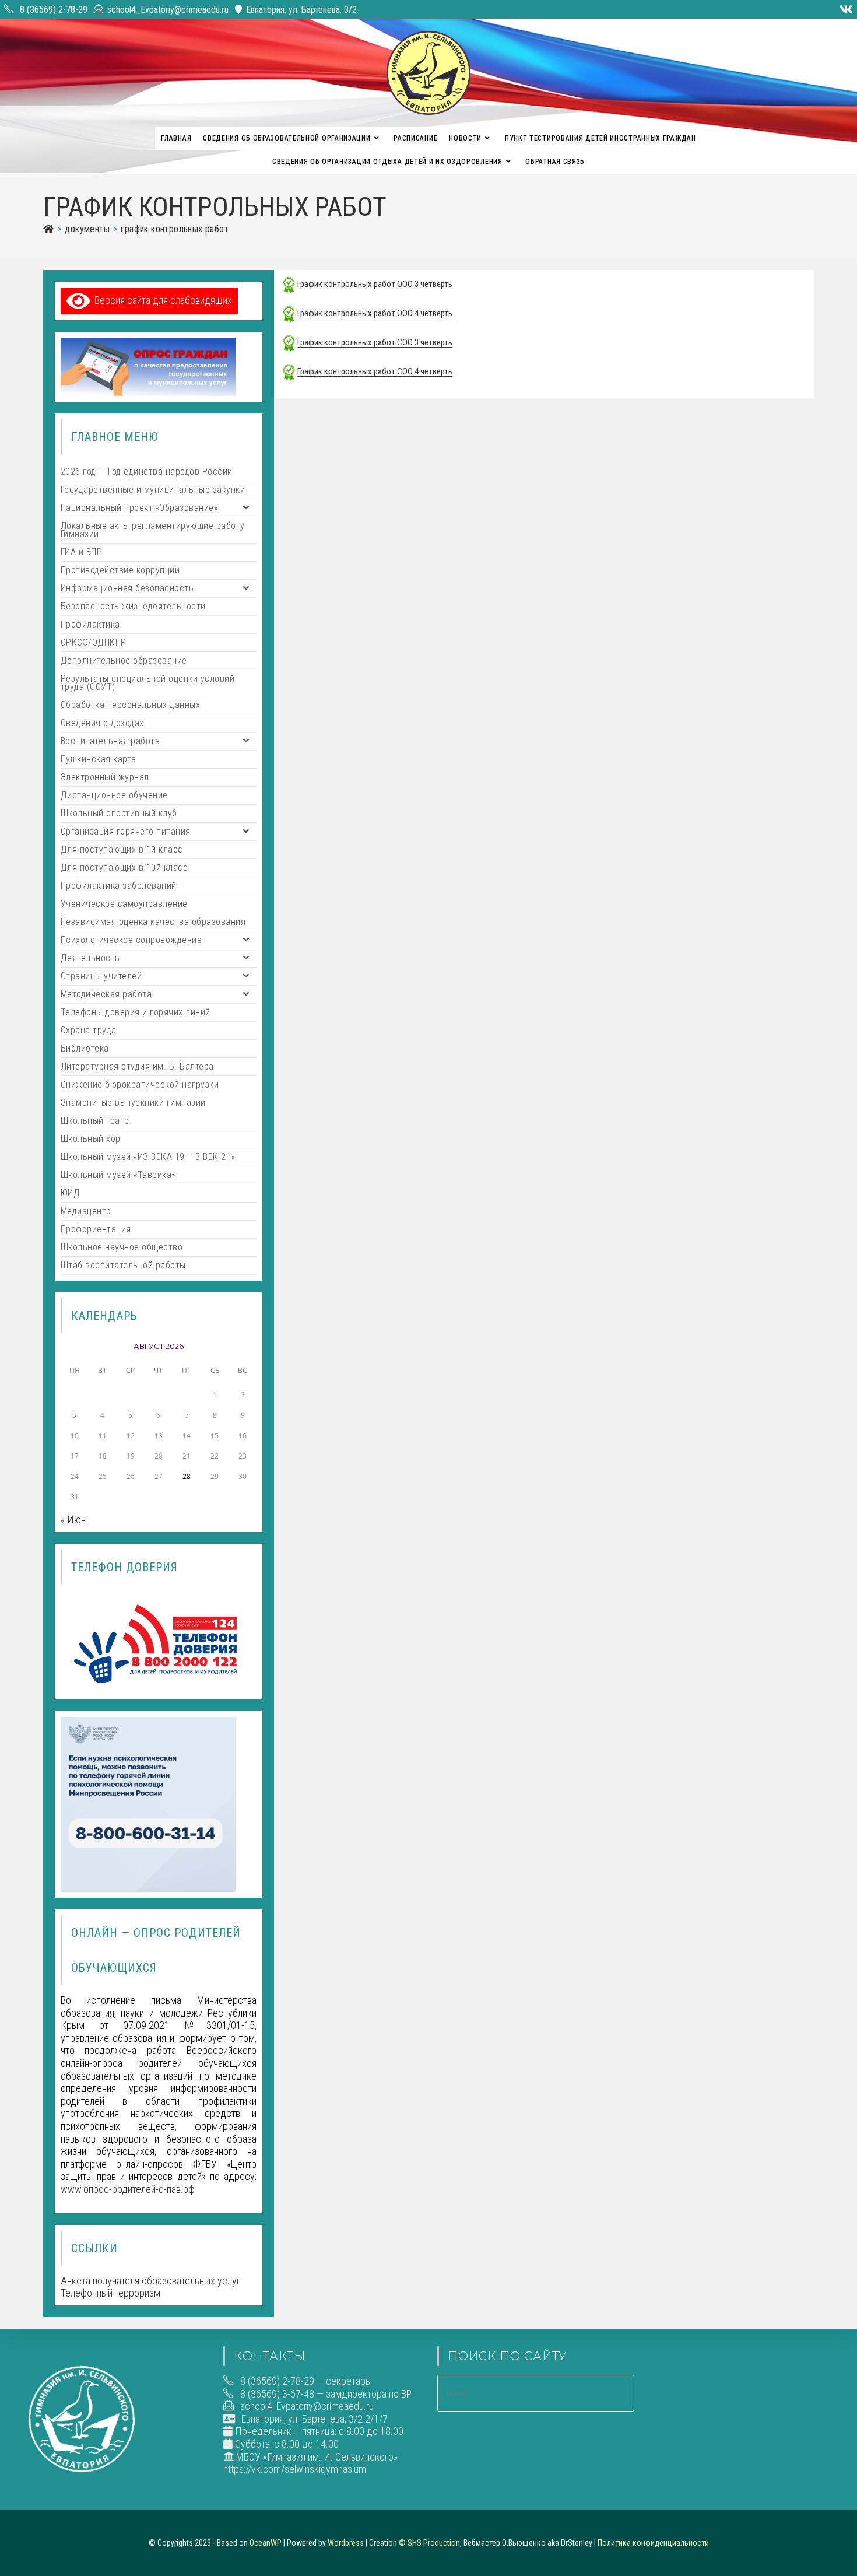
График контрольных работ (175, 229)
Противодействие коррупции (120, 570)
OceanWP (266, 2543)
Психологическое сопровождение (131, 940)
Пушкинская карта (99, 759)
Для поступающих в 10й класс (124, 868)
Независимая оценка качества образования (153, 922)
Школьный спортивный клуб (119, 813)
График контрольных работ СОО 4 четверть (375, 371)
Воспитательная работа (110, 741)
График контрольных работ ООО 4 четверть (375, 313)
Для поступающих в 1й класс (122, 849)
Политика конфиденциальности (653, 2543)
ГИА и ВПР (82, 552)
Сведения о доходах (102, 723)
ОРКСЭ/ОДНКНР (94, 642)
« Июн (73, 1520)
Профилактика (90, 624)
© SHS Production (429, 2543)
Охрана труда (89, 1030)
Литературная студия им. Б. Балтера (137, 1066)
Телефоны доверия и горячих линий (136, 1012)
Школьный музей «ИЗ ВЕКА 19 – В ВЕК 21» (148, 1157)
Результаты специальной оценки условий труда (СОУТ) (148, 683)
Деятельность (90, 958)
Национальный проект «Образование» (139, 508)
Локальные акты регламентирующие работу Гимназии (153, 530)
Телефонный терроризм (110, 2293)
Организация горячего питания (126, 831)
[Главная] (48, 229)
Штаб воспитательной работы (123, 1265)
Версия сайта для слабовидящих (161, 300)
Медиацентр (86, 1211)
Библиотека (85, 1048)
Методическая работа (106, 994)
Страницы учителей (101, 976)
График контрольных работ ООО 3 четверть (375, 284)
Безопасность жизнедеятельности (133, 606)
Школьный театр (95, 1121)
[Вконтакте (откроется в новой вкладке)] (844, 9)
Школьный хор (91, 1139)
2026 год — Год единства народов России (147, 472)
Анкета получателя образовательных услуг (150, 2281)
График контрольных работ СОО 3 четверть (375, 342)
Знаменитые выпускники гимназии (133, 1103)
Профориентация (96, 1229)
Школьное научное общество (122, 1247)
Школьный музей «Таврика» (118, 1175)
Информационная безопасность (127, 588)
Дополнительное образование (124, 660)
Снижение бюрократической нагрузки (140, 1084)
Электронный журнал (105, 777)
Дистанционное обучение (114, 795)
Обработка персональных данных (131, 705)
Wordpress (346, 2543)
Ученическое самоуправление (124, 904)
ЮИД (71, 1193)
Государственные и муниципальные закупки (153, 490)
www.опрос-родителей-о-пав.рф (128, 2189)
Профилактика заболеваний (119, 886)
